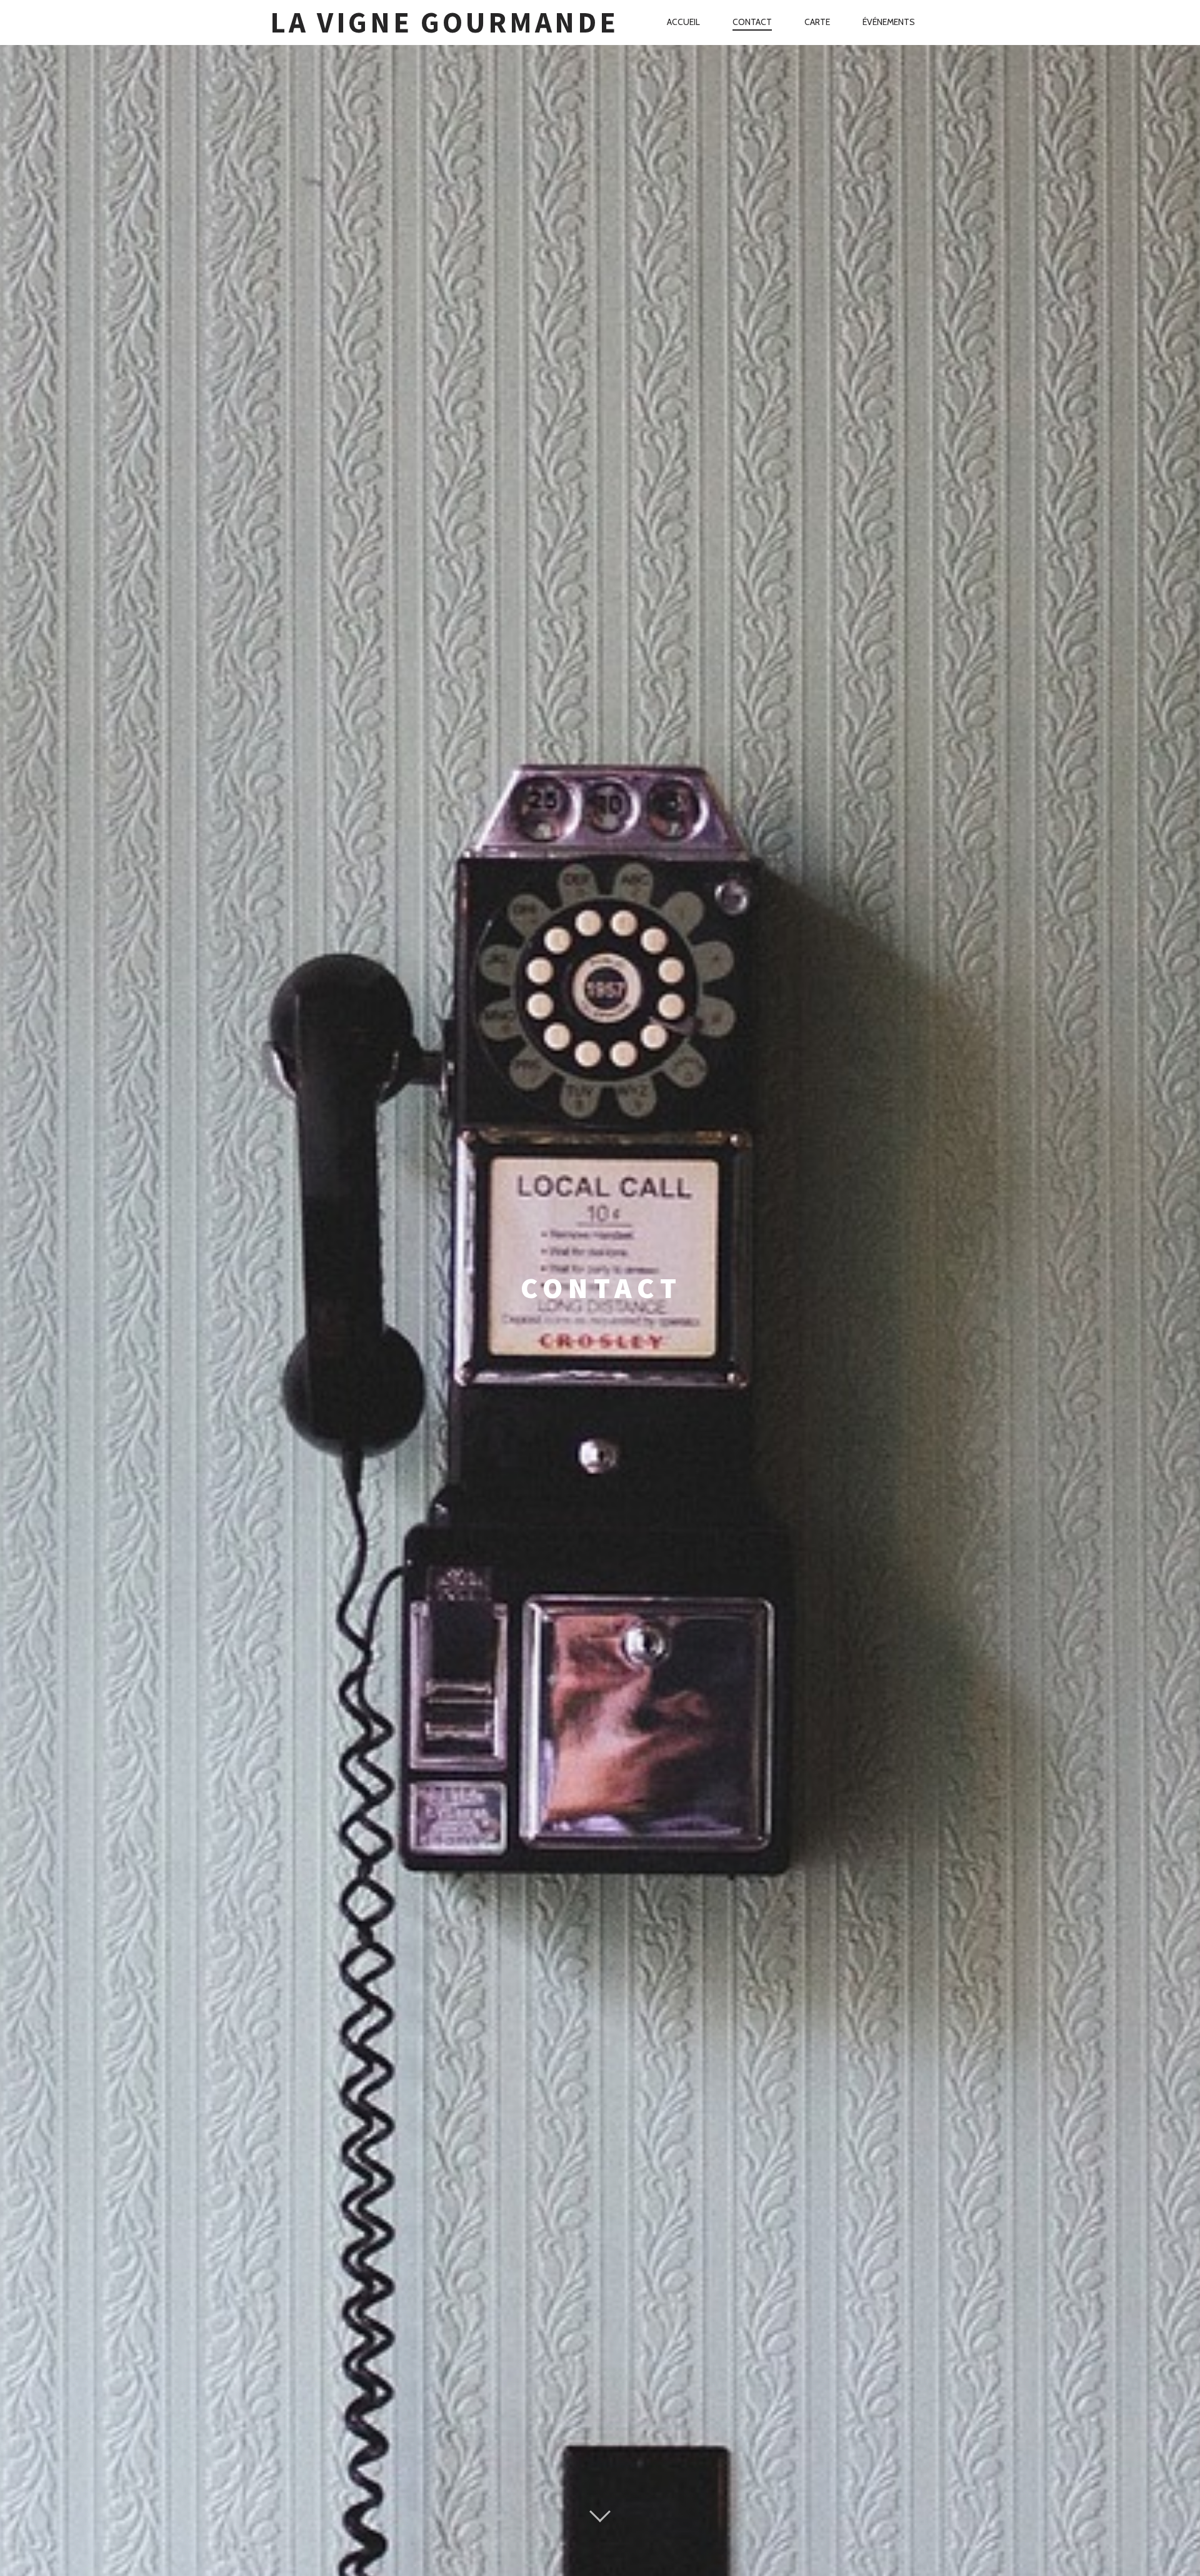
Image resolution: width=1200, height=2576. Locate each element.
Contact (752, 22)
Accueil (683, 22)
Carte (817, 22)
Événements (889, 22)
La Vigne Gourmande (444, 22)
